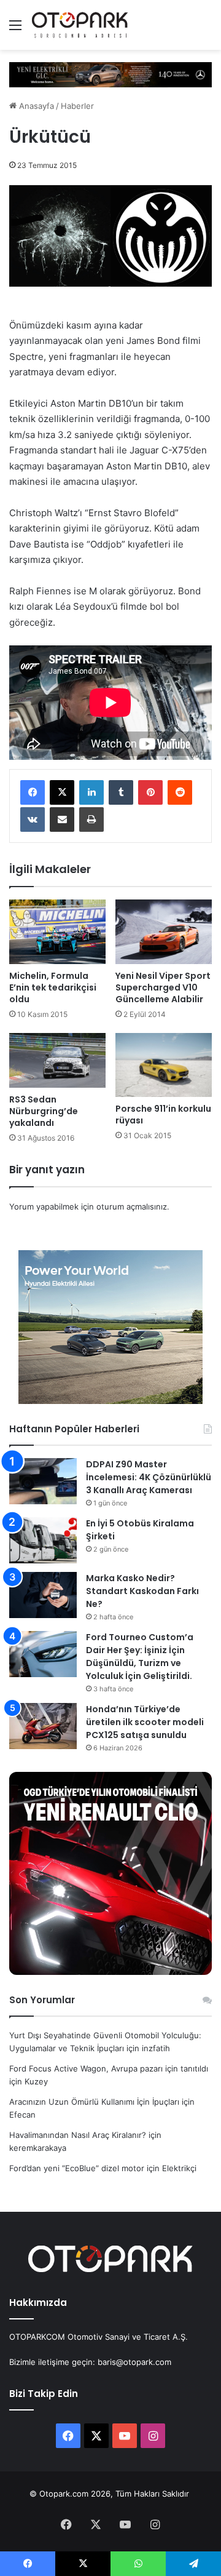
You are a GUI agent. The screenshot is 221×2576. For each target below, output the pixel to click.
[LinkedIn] (91, 792)
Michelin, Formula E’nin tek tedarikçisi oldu (53, 987)
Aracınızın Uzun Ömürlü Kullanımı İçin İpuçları (94, 2102)
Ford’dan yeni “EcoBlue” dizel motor (77, 2168)
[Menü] (15, 29)
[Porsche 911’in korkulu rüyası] (164, 1065)
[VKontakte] (33, 819)
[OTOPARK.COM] (80, 25)
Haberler (77, 106)
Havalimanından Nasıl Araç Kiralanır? (78, 2135)
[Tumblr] (121, 792)
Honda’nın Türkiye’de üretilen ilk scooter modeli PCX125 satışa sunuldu (145, 1722)
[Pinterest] (150, 792)
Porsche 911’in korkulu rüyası (163, 1115)
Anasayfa (35, 106)
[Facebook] (33, 792)
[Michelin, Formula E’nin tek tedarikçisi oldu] (57, 932)
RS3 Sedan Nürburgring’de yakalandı (44, 1111)
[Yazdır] (91, 819)
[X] (62, 792)
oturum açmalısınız (132, 1206)
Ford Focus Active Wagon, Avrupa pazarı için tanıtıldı (109, 2068)
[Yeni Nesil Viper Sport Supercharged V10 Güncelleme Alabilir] (164, 932)
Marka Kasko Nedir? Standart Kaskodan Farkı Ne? (142, 1591)
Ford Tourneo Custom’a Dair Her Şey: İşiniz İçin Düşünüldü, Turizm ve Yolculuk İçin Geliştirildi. (140, 1657)
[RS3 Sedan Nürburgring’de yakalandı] (57, 1060)
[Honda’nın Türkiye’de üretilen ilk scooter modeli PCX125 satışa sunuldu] (43, 1726)
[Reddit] (180, 792)
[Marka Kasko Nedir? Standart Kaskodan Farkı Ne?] (43, 1595)
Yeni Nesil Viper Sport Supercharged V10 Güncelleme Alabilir (163, 987)
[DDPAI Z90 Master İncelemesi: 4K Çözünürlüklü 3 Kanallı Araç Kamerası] (43, 1481)
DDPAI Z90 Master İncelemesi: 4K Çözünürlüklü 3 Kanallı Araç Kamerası (149, 1477)
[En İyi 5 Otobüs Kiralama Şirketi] (43, 1540)
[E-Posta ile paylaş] (62, 819)
